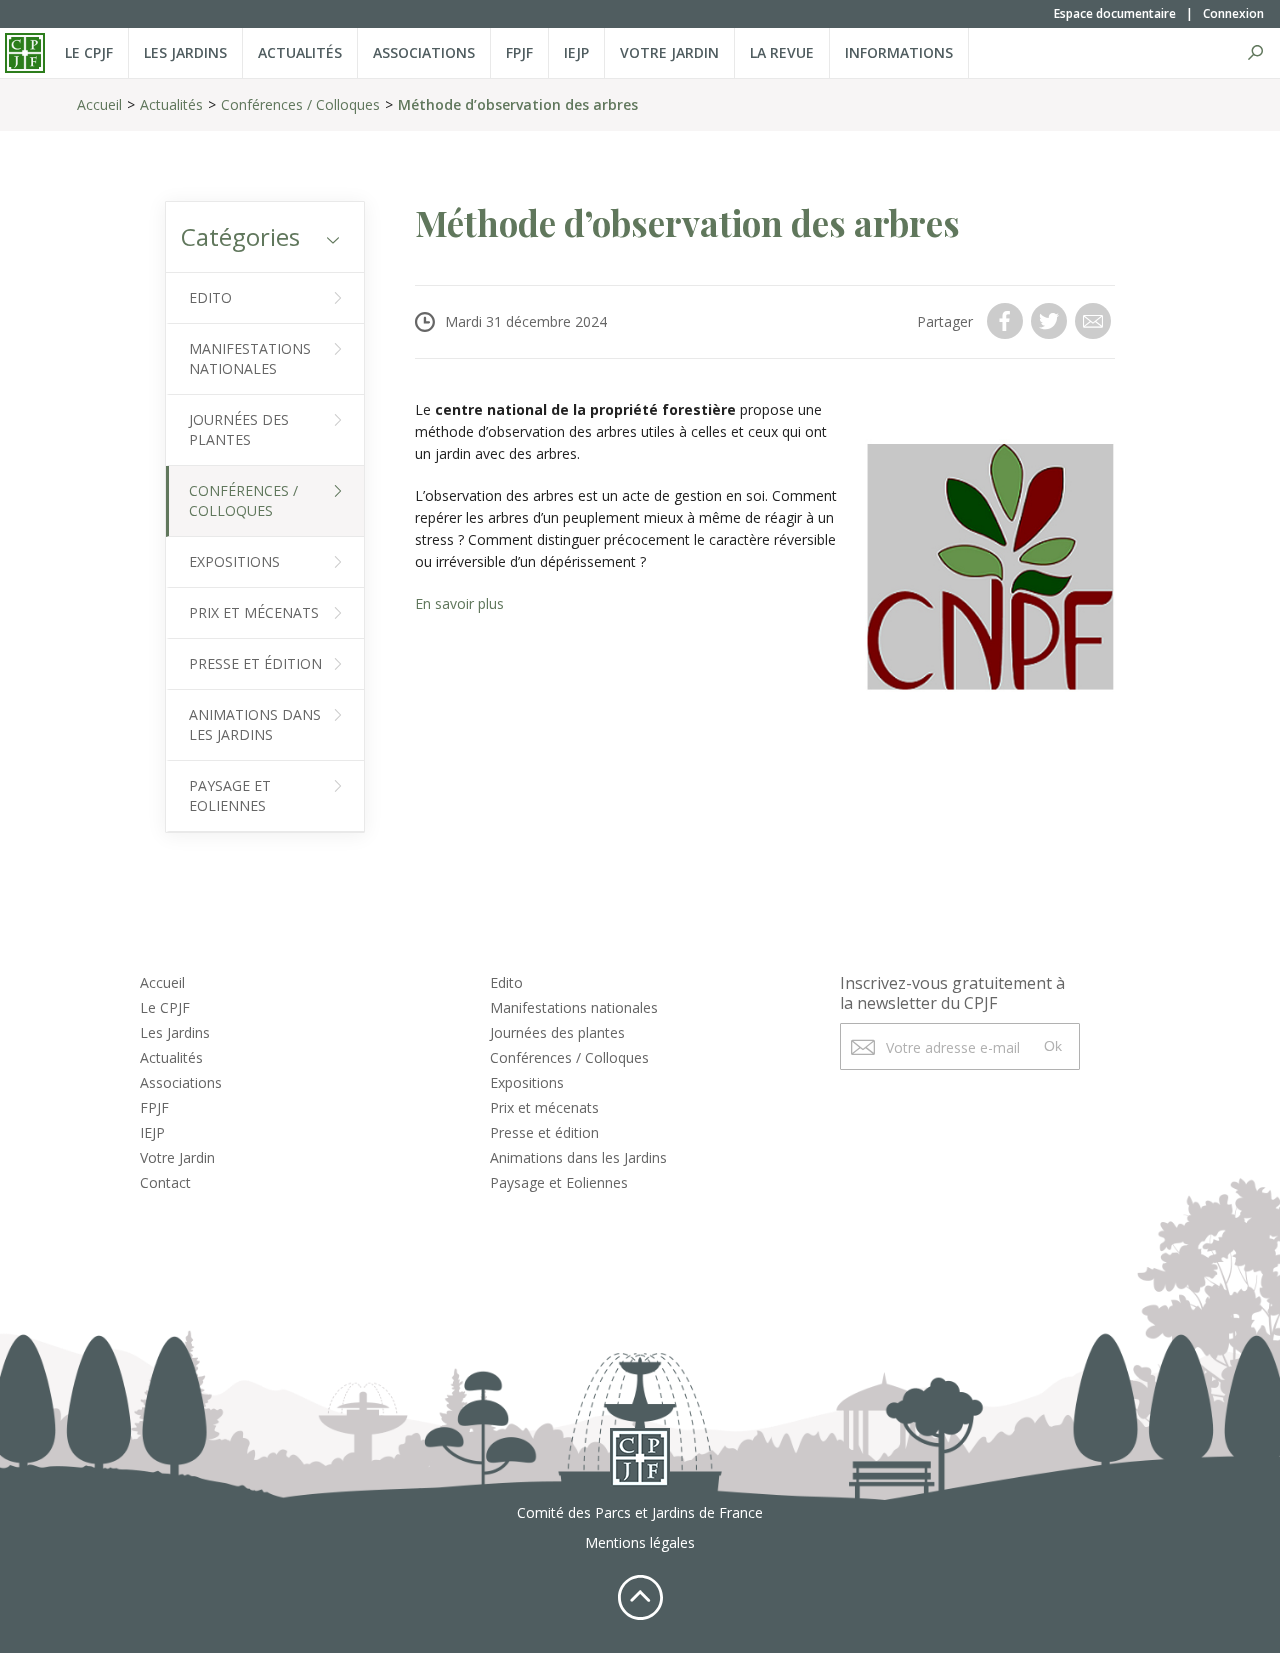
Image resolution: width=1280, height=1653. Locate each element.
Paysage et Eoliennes (230, 795)
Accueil (99, 104)
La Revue (782, 52)
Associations (424, 52)
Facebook (1007, 321)
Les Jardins (185, 52)
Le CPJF (89, 52)
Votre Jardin (177, 1157)
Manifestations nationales (250, 358)
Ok (1053, 1046)
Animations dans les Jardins (255, 724)
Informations (899, 52)
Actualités (300, 52)
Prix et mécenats (254, 612)
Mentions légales (640, 1542)
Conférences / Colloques (300, 104)
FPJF (519, 52)
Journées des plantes (239, 429)
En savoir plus (459, 603)
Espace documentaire (1115, 13)
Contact (165, 1182)
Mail (1095, 321)
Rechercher (1255, 53)
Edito (210, 297)
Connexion (1233, 13)
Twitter (1051, 321)
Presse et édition (255, 663)
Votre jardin (669, 52)
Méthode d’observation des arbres (518, 104)
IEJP (576, 52)
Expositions (234, 561)
